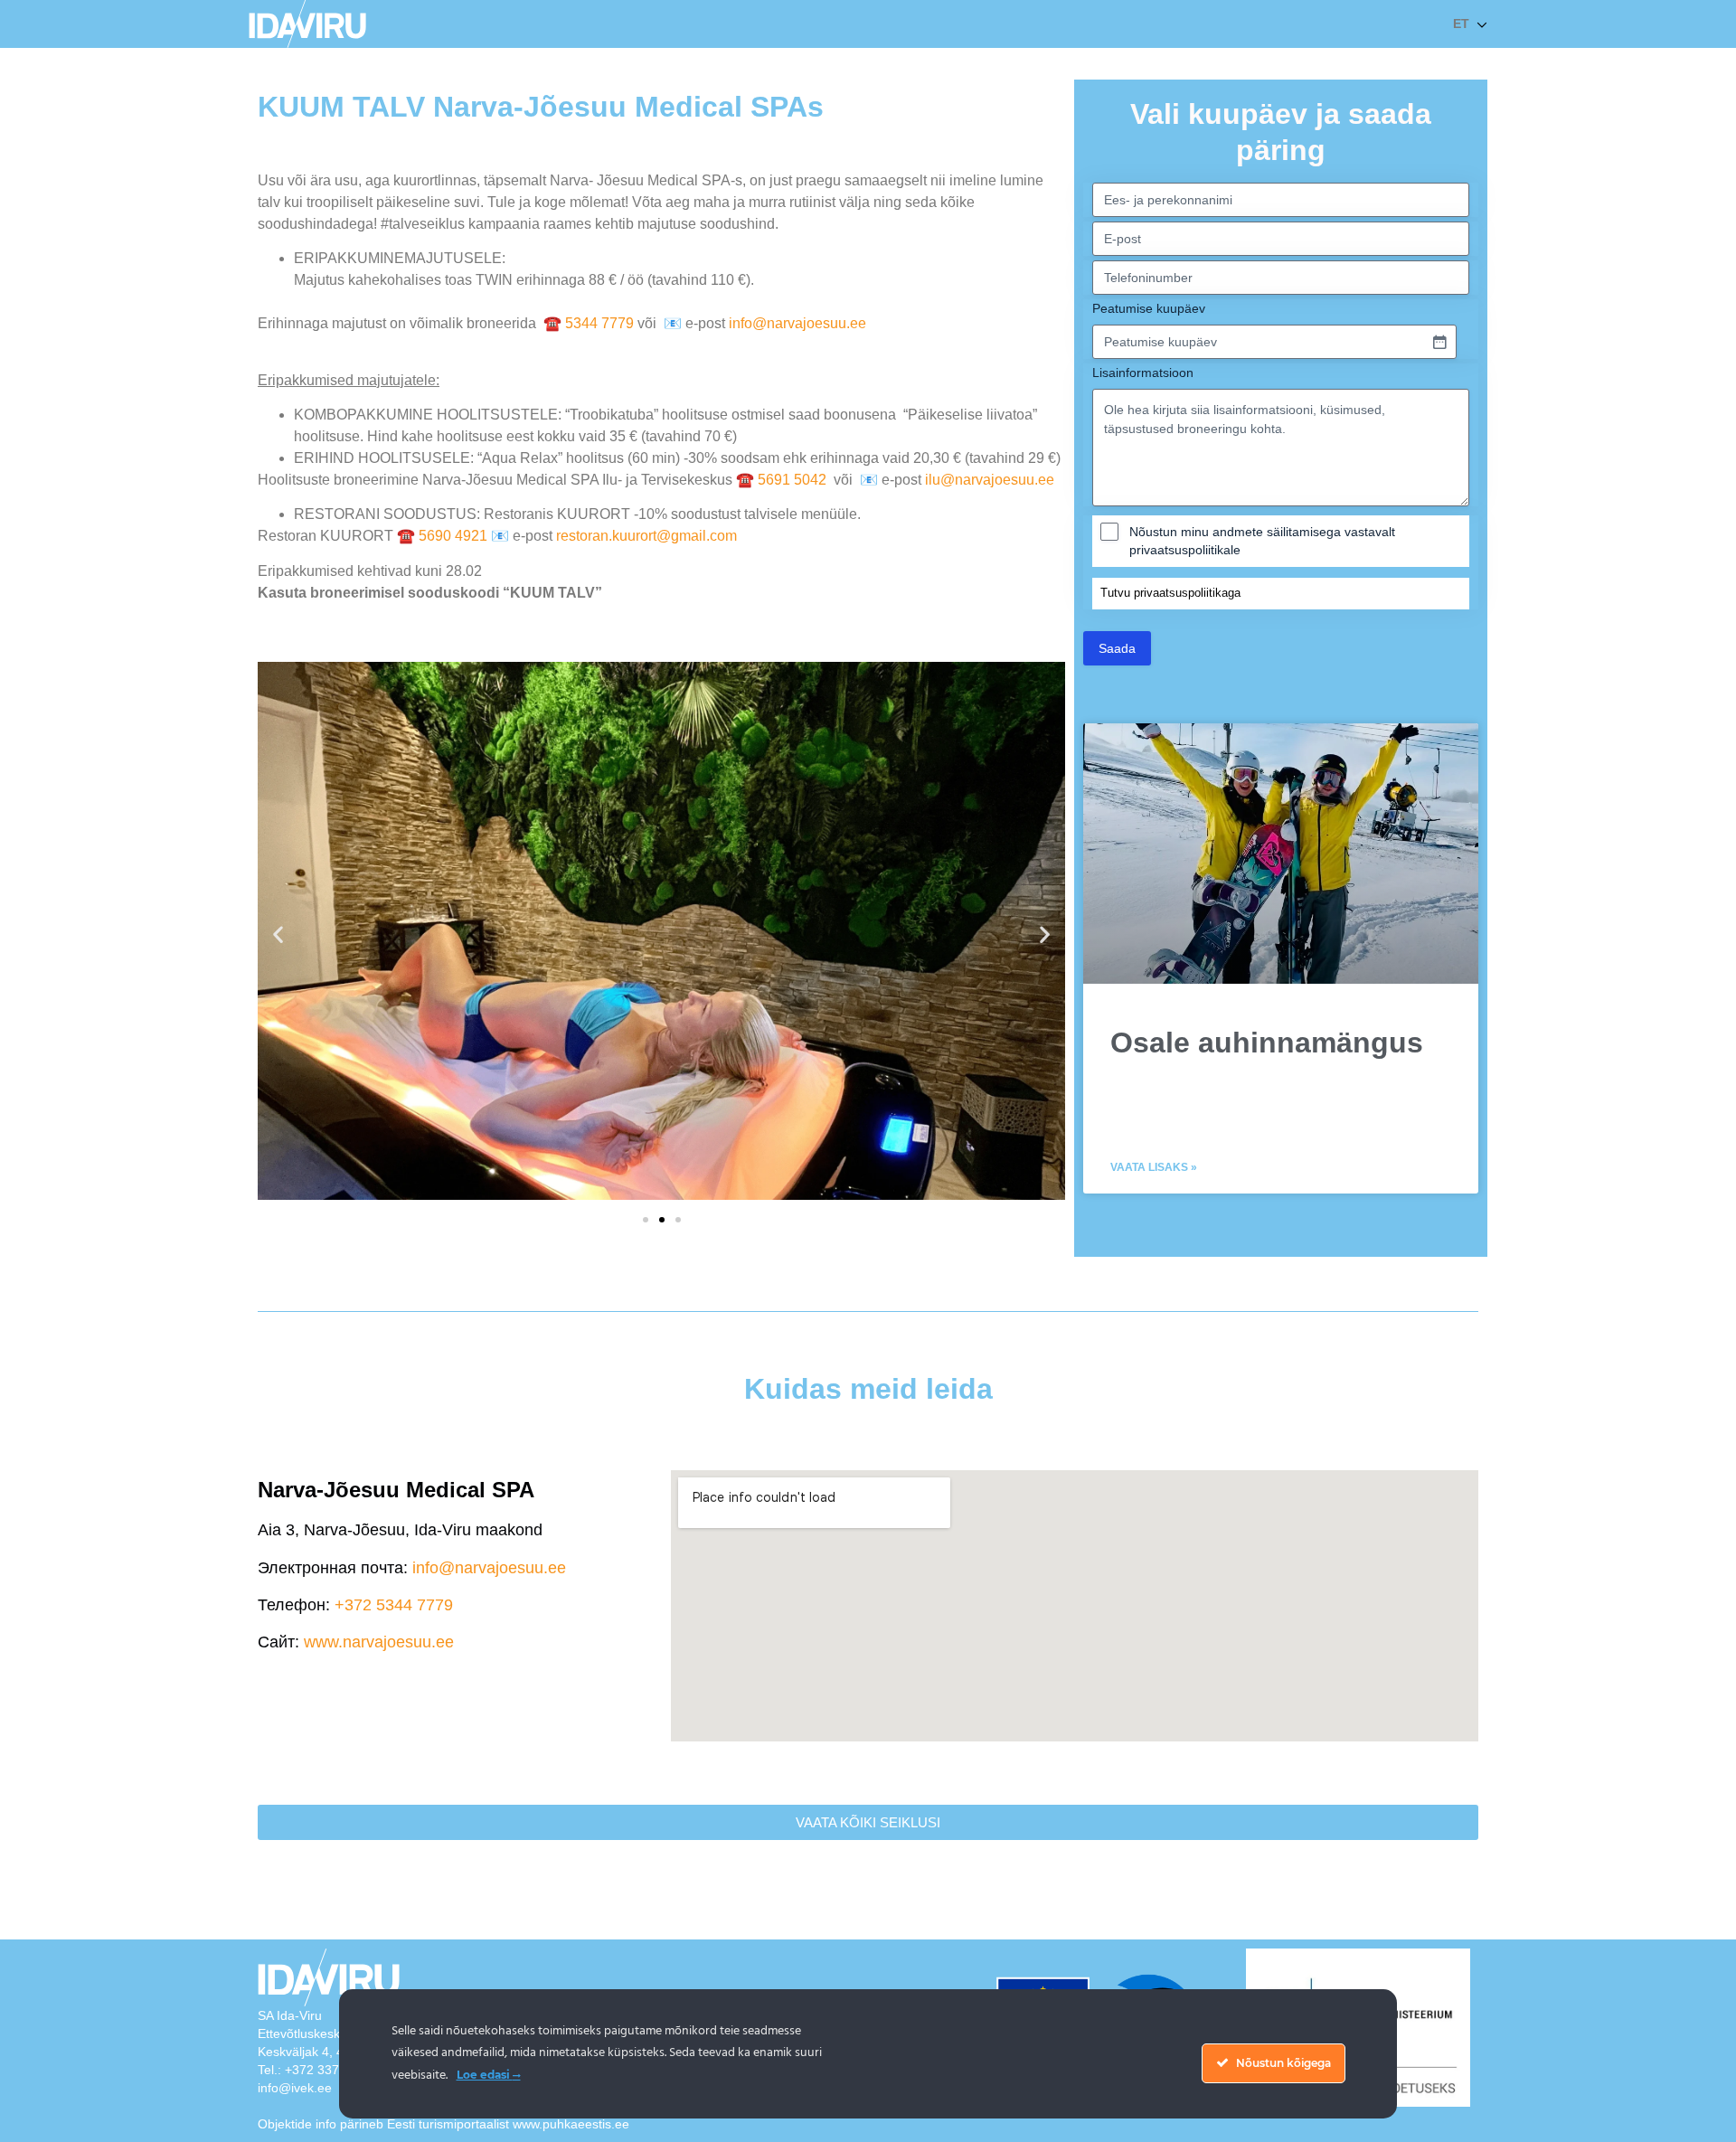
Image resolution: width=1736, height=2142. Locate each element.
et (1461, 24)
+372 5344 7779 (394, 1605)
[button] (278, 934)
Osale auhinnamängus (1267, 1043)
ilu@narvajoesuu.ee (990, 480)
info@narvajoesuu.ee (797, 323)
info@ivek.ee (295, 2088)
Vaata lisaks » (1154, 1167)
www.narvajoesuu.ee (379, 1642)
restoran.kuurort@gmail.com (646, 536)
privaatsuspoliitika (1181, 593)
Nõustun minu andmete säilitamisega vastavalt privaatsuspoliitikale (1262, 541)
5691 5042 (794, 480)
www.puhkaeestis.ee (571, 2124)
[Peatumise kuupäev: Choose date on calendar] (1439, 342)
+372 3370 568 (328, 2070)
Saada (1117, 648)
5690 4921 (453, 536)
